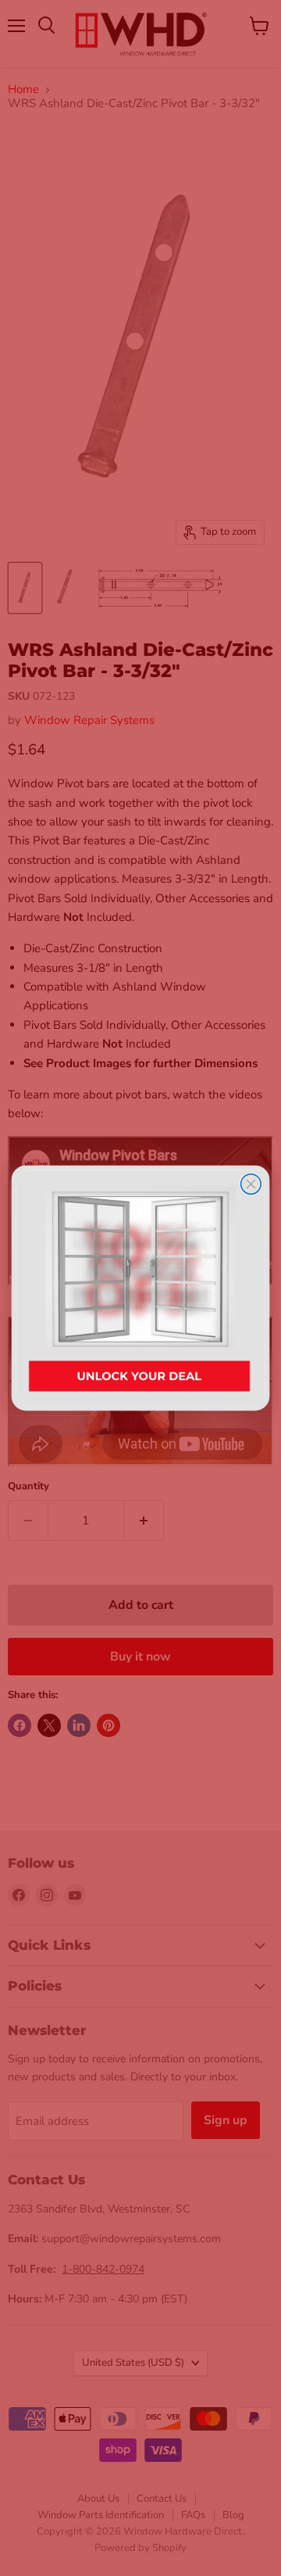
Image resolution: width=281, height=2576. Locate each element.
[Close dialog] (251, 1184)
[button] (141, 1288)
